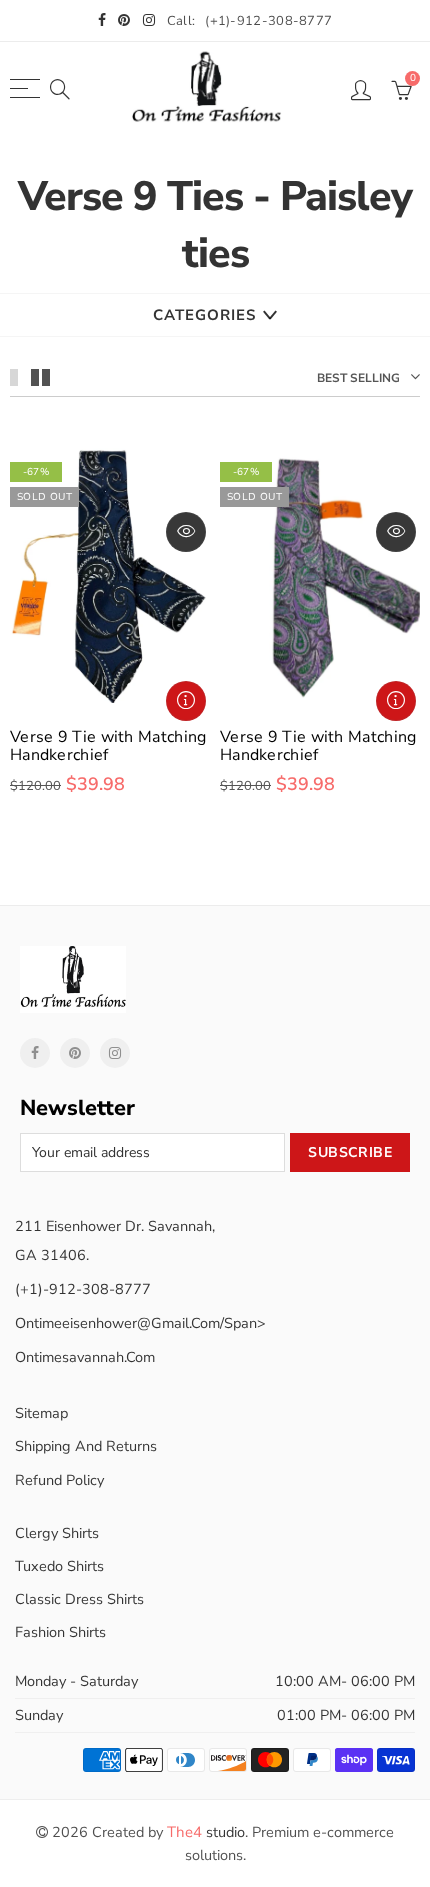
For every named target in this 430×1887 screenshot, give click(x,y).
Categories (204, 315)
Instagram (115, 1053)
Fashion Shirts (60, 1632)
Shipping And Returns (86, 1446)
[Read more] (186, 701)
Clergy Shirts (57, 1533)
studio (206, 1832)
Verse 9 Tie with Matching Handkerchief (108, 746)
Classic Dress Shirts (79, 1599)
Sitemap (41, 1413)
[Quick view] (186, 532)
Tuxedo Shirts (59, 1566)
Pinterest (75, 1053)
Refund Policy (59, 1480)
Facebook (35, 1053)
